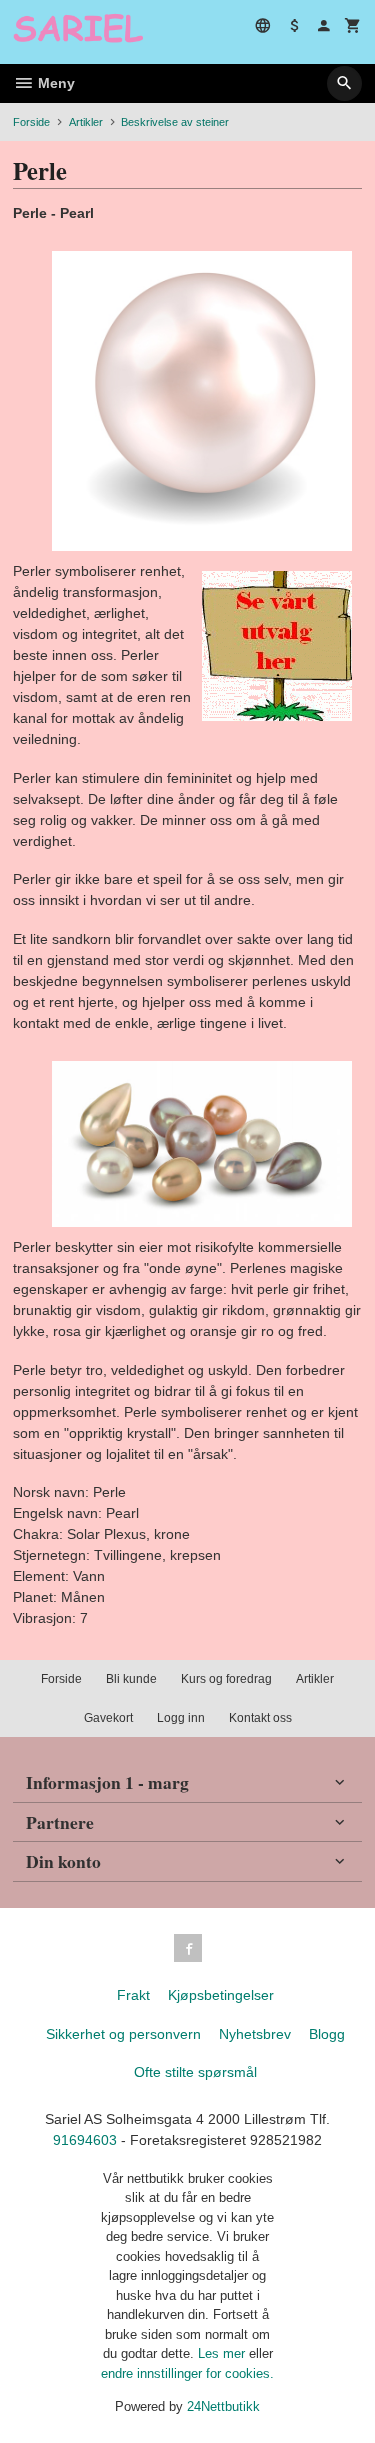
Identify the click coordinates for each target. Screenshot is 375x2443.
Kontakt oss (260, 1718)
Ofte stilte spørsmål (195, 2072)
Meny (54, 83)
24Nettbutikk (223, 2406)
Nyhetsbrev (255, 2034)
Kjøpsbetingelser (221, 1995)
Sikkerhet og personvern (123, 2034)
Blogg (327, 2034)
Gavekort (108, 1718)
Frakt (133, 1995)
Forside (31, 122)
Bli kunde (131, 1679)
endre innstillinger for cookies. (187, 2373)
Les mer (223, 2353)
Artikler (315, 1679)
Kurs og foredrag (226, 1679)
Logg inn (181, 1718)
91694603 (85, 2140)
